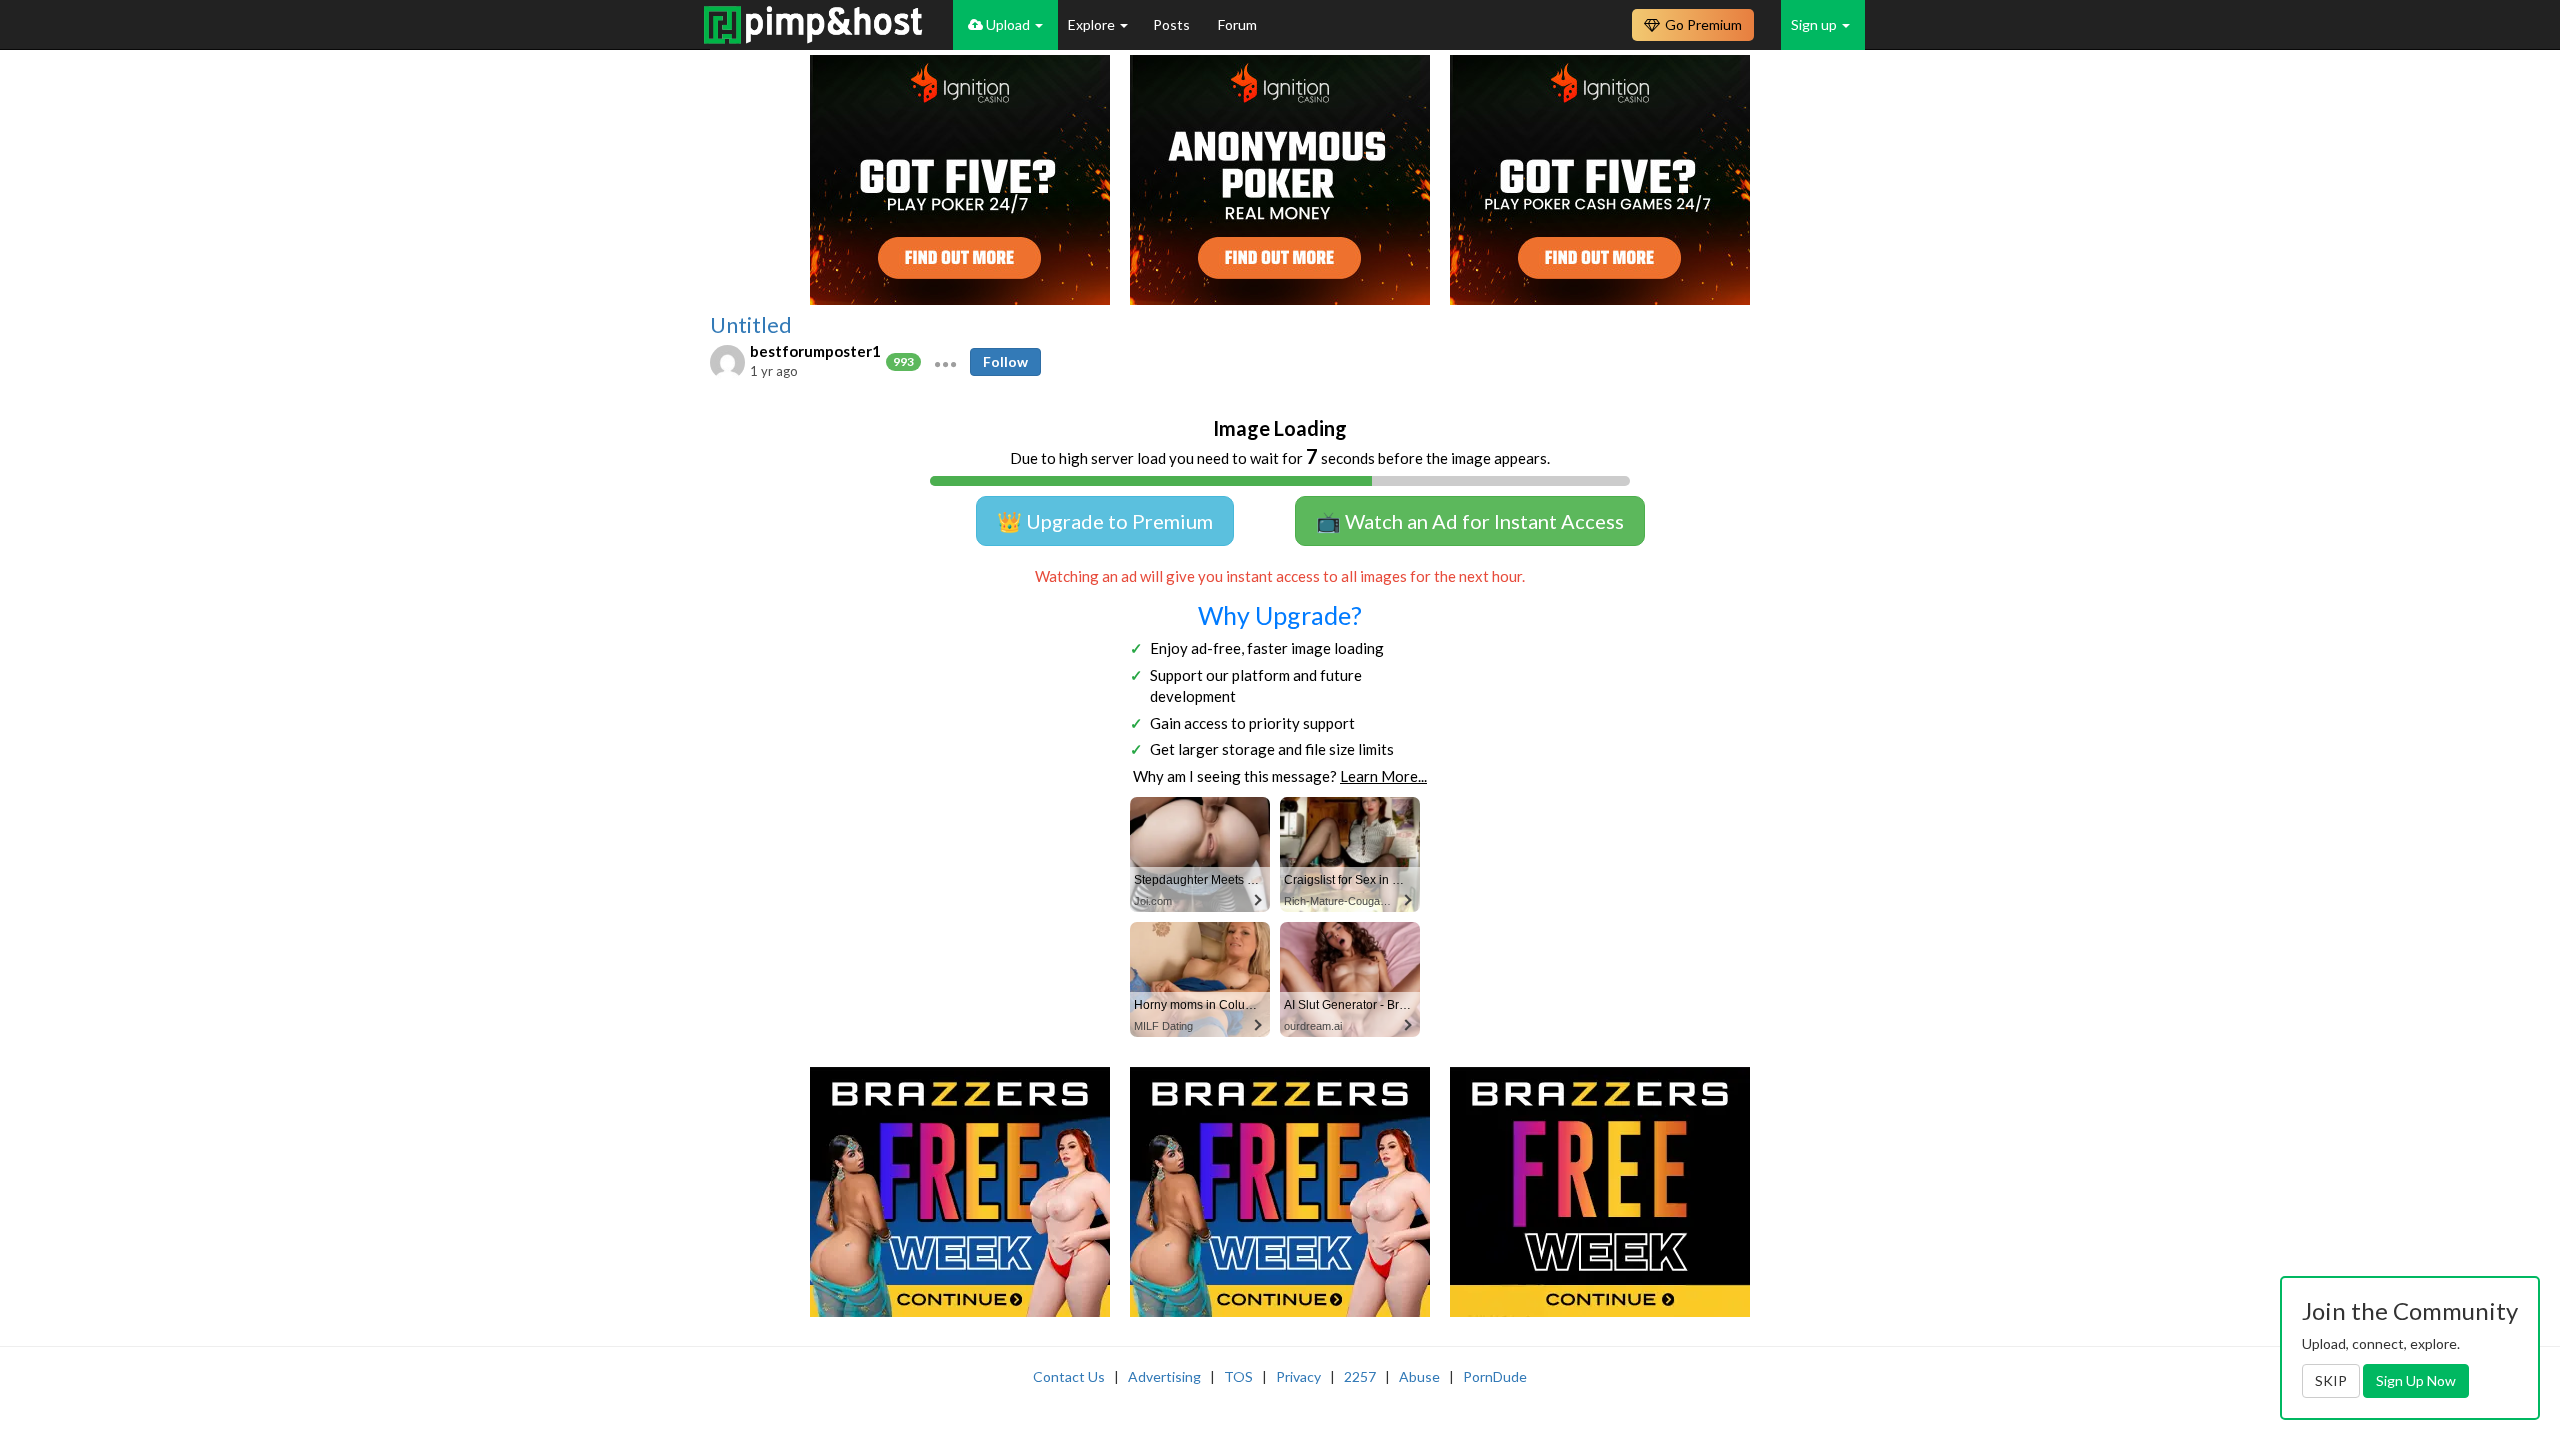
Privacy (1298, 1376)
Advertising (1164, 1376)
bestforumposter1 (815, 351)
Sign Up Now (2416, 1380)
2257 (1360, 1376)
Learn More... (1383, 776)
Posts (1173, 24)
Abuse (1419, 1376)
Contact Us (1069, 1376)
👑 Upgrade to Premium (1105, 521)
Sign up (1815, 24)
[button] (945, 362)
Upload (1008, 24)
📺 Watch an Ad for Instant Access (1470, 521)
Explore (1093, 24)
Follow (1005, 361)
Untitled (751, 325)
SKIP (2331, 1380)
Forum (1237, 24)
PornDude (1495, 1376)
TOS (1238, 1376)
